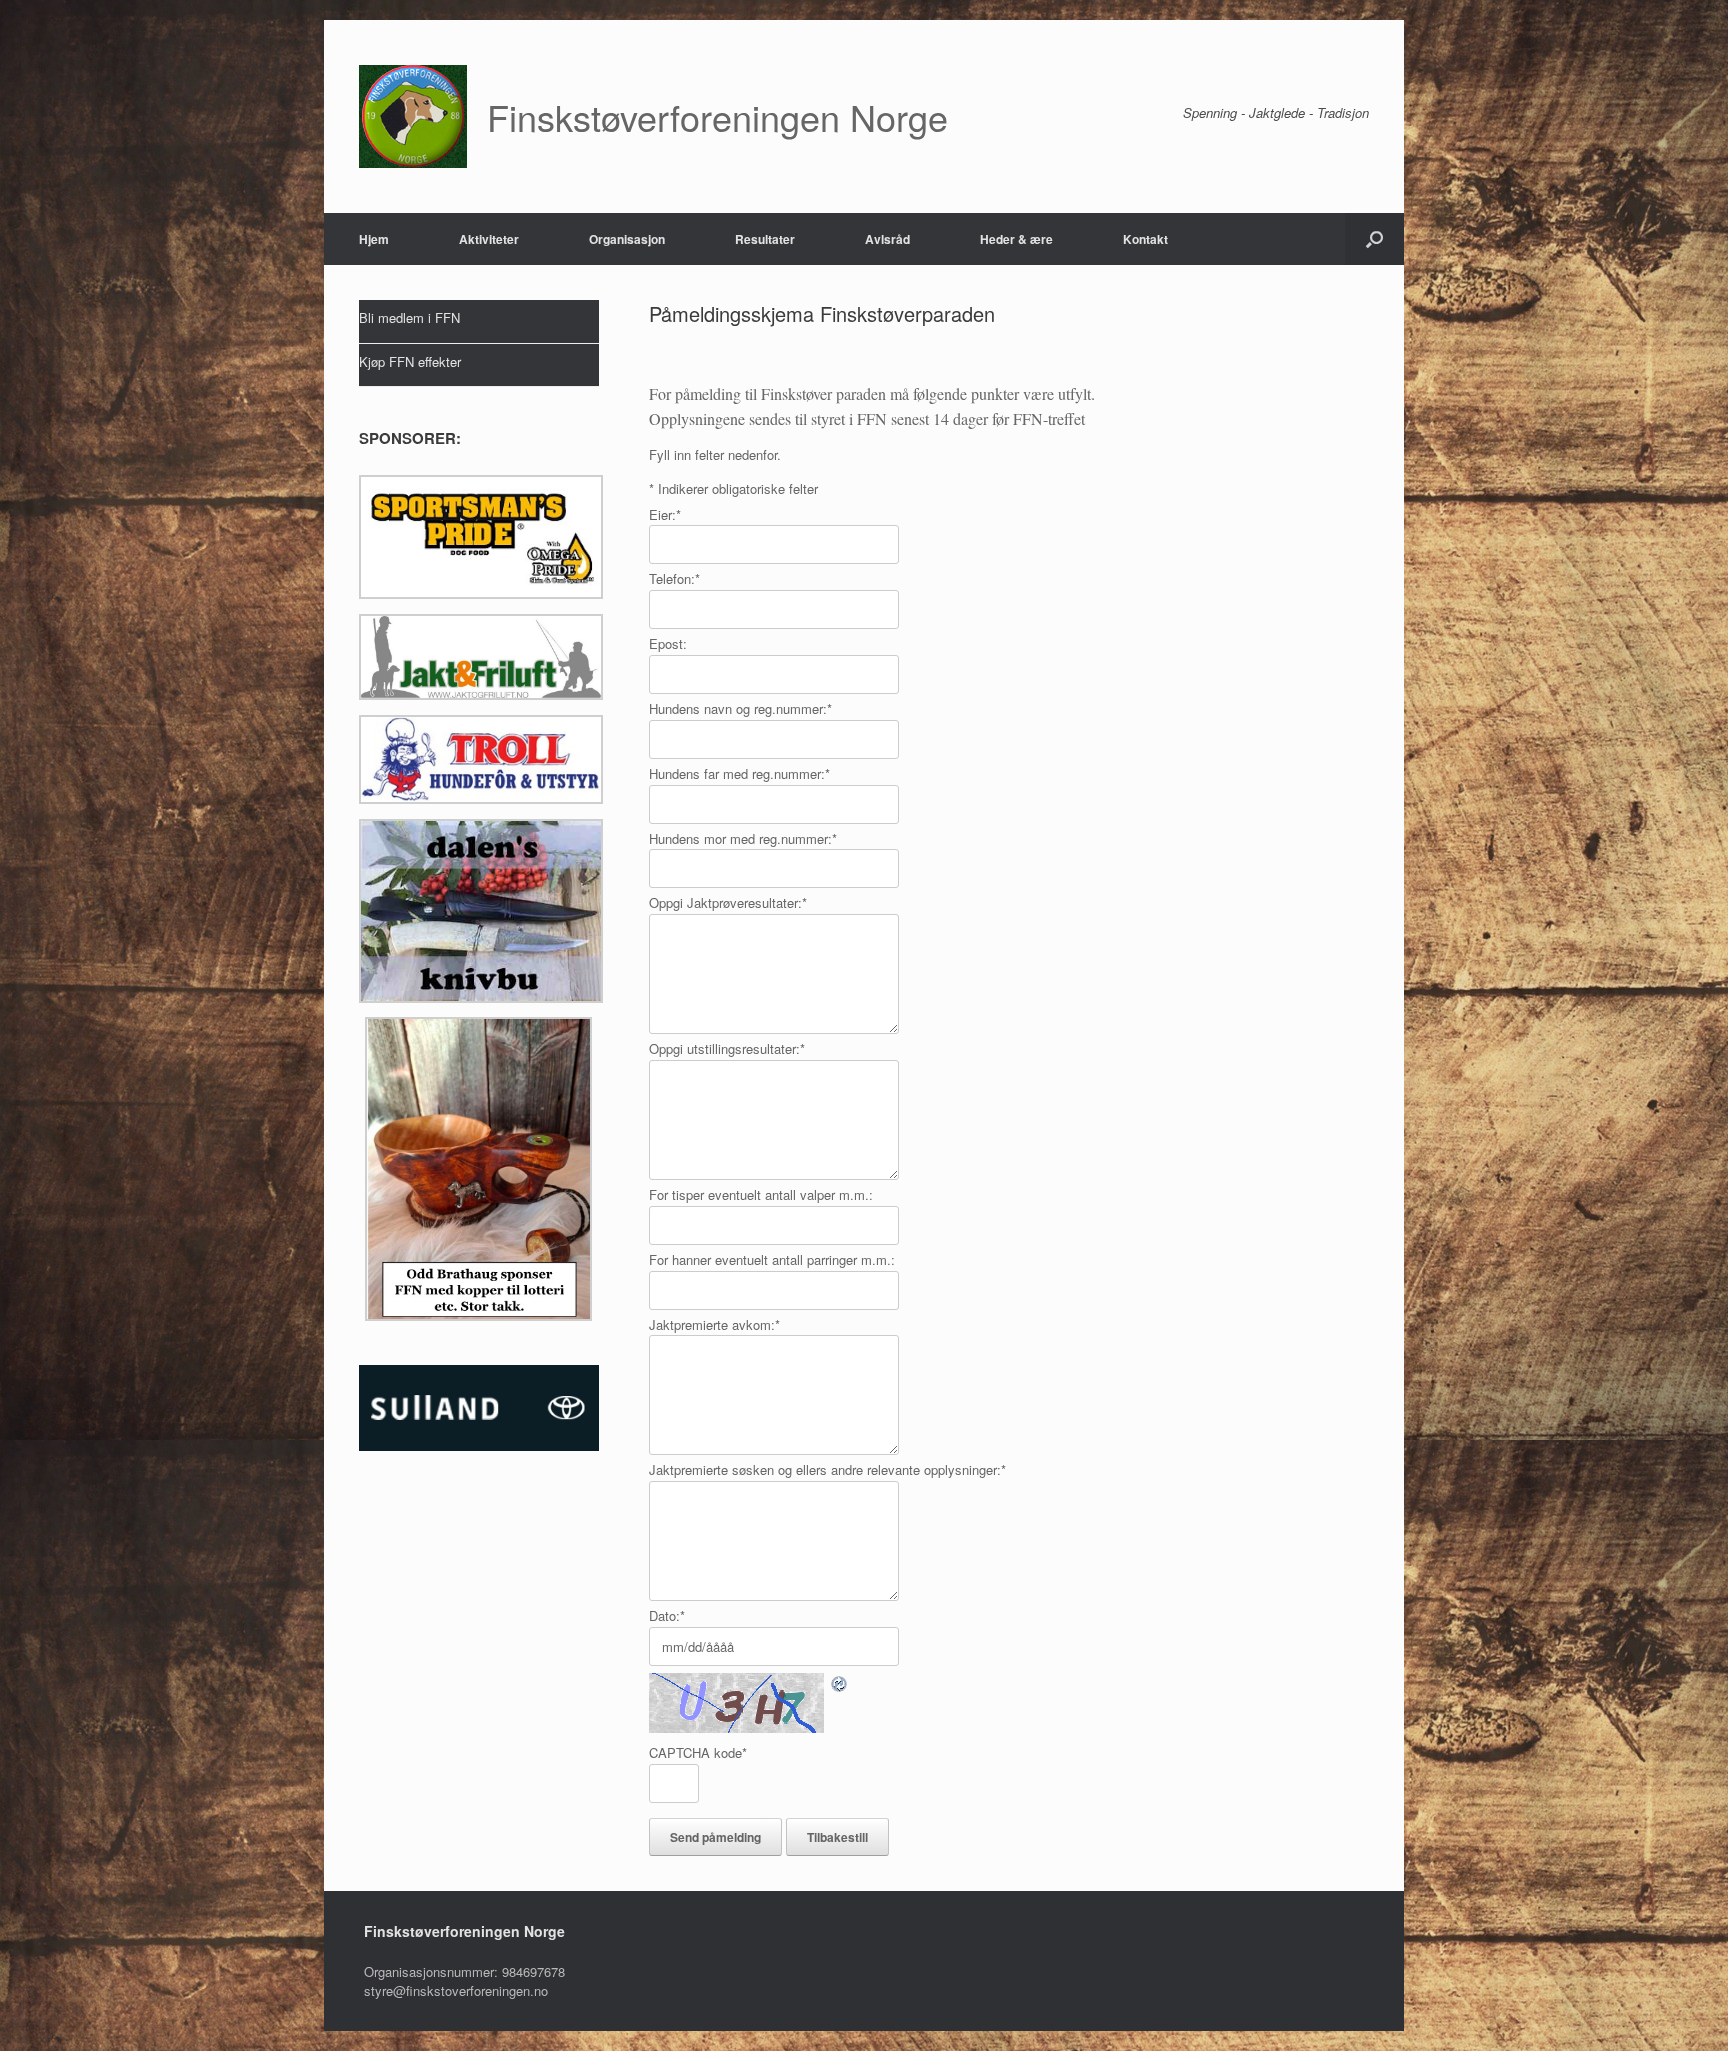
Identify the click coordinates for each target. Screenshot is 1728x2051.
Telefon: (674, 578)
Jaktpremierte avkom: (714, 1324)
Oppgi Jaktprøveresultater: (728, 902)
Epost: (668, 643)
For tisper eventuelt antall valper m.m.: (761, 1194)
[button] (1374, 239)
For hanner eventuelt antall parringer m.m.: (772, 1259)
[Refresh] (840, 1682)
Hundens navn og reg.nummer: (740, 708)
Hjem (374, 239)
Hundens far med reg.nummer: (739, 773)
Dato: (667, 1615)
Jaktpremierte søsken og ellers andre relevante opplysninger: (827, 1469)
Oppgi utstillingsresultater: (727, 1048)
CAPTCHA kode (698, 1752)
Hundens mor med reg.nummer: (743, 838)
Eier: (665, 514)
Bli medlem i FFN (409, 317)
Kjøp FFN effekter (410, 361)
